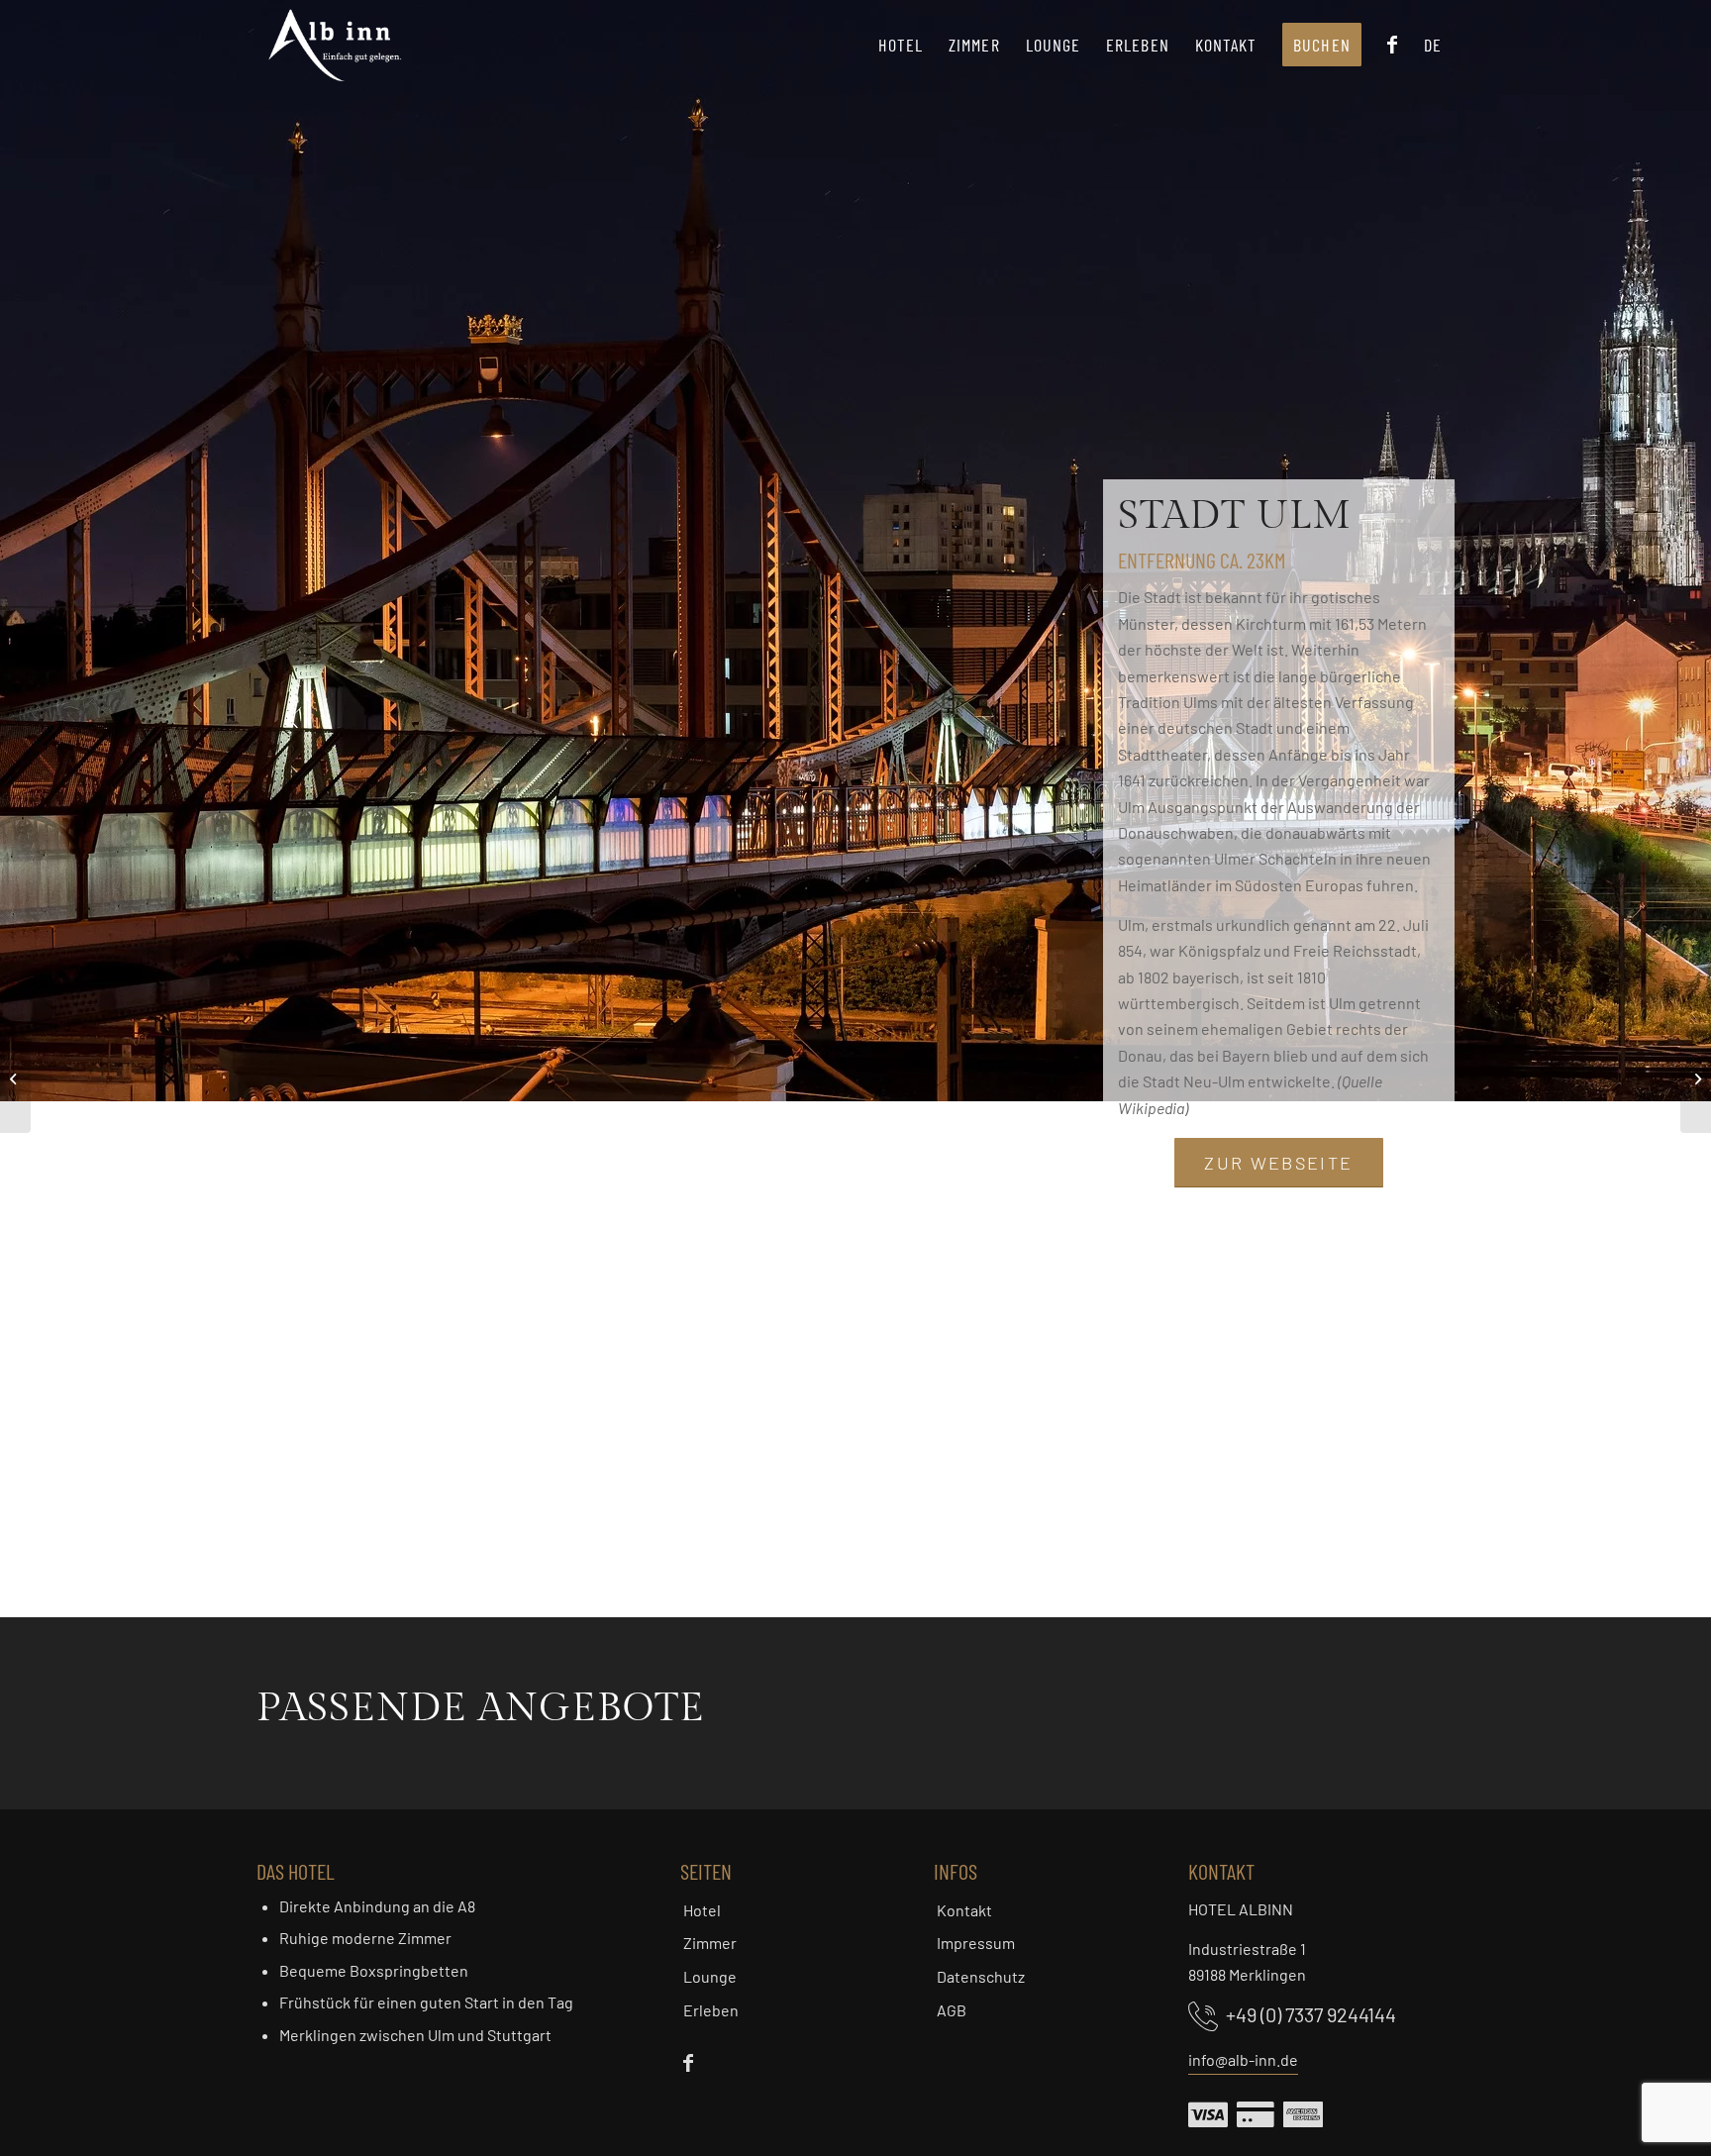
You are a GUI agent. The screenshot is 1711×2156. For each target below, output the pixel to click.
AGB (952, 2010)
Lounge (710, 1976)
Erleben (711, 2010)
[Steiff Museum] (15, 1078)
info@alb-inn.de (1243, 2059)
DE (1433, 45)
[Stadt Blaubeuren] (1696, 1078)
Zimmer (710, 1943)
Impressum (976, 1943)
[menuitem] (901, 45)
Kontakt (964, 1910)
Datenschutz (981, 1976)
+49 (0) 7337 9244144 (1311, 2014)
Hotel (702, 1910)
